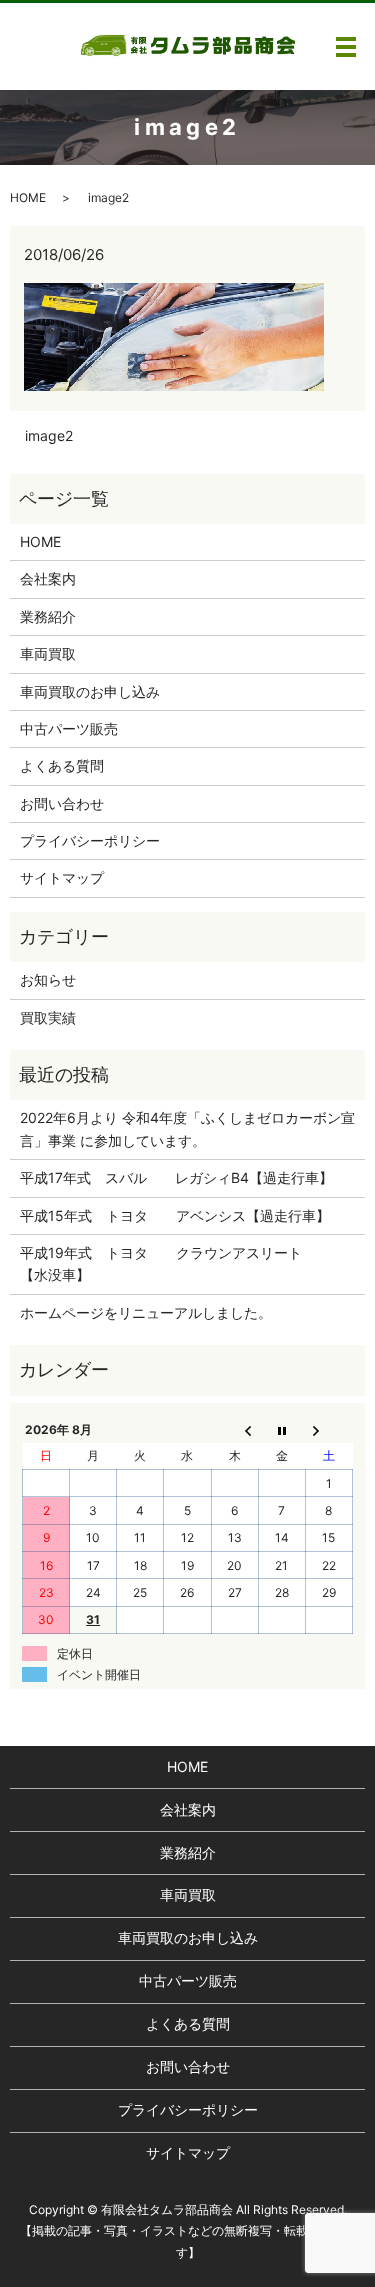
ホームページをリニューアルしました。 (146, 1312)
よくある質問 (62, 765)
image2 (49, 435)
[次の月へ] (328, 1429)
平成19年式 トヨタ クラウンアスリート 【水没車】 (175, 1263)
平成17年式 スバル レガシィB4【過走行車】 (176, 1177)
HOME (28, 197)
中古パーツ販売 (69, 728)
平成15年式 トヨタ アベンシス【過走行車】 (175, 1215)
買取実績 (48, 1017)
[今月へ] (281, 1429)
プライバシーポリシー (90, 840)
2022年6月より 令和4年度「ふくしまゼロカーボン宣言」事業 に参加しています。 (187, 1128)
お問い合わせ (62, 803)
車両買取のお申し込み (90, 691)
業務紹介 (48, 616)
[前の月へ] (234, 1429)
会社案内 (48, 578)
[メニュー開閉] (346, 47)
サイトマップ (62, 877)
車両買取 (48, 653)
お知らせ (48, 979)
